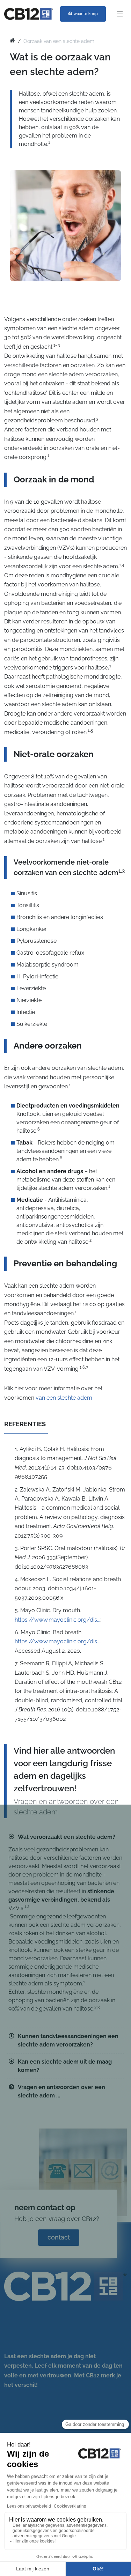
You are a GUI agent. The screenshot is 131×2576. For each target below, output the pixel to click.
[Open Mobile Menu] (120, 14)
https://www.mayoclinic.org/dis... (57, 1620)
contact (59, 2237)
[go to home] (12, 41)
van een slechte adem (64, 1398)
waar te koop (86, 14)
